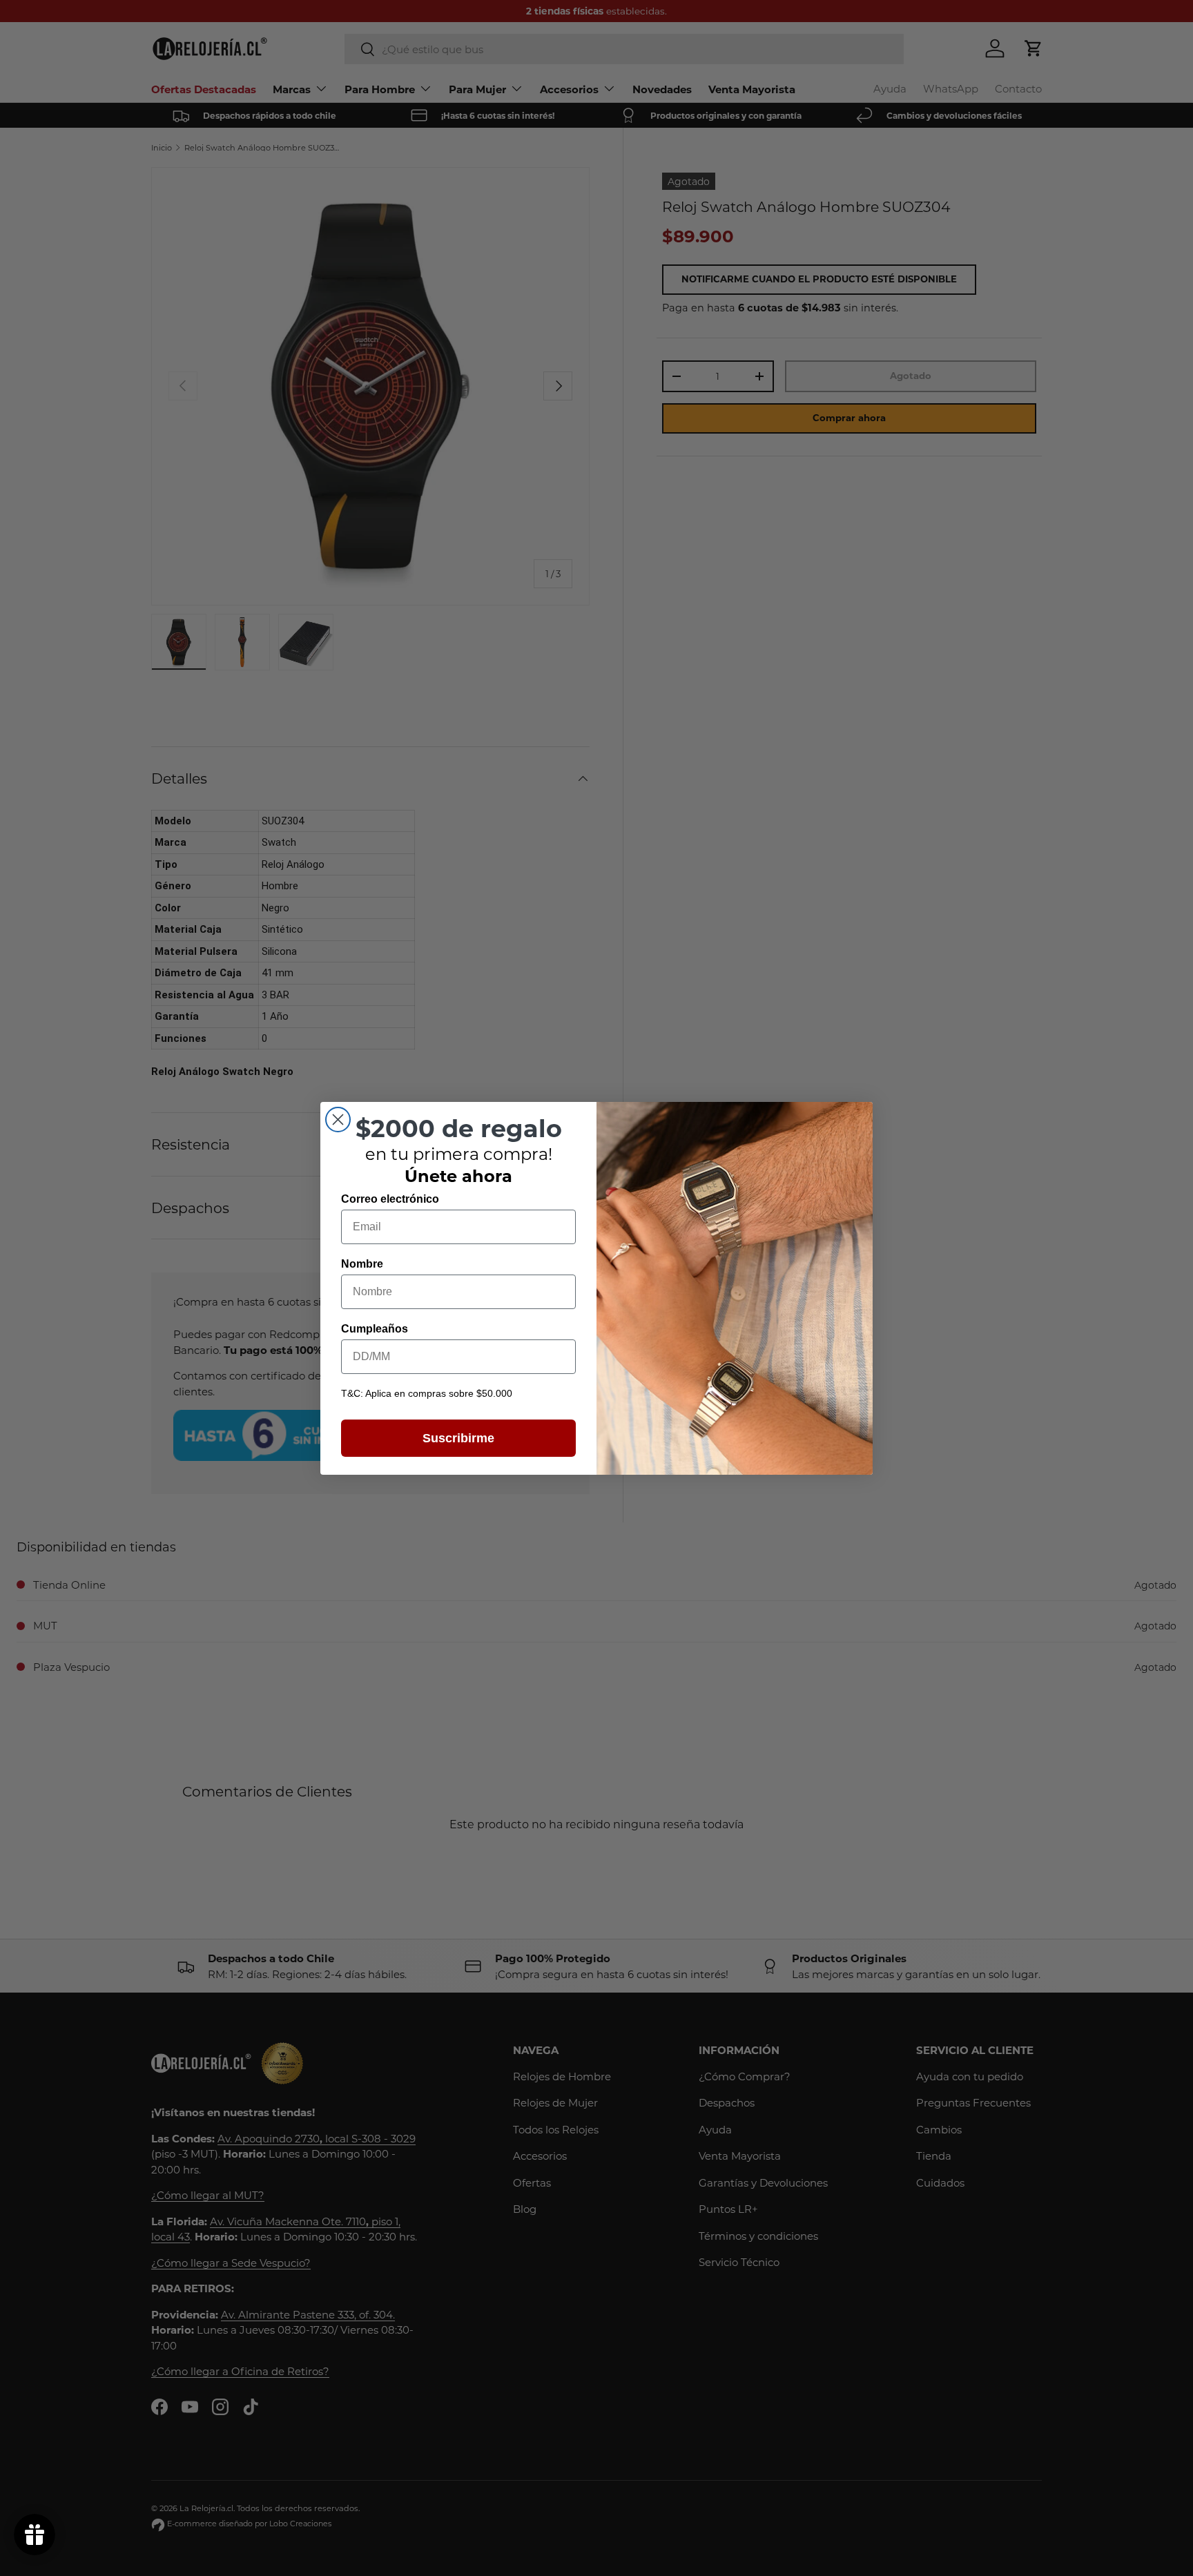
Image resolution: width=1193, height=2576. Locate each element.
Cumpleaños (375, 1329)
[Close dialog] (338, 1120)
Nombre (362, 1264)
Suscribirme (458, 1438)
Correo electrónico (390, 1199)
